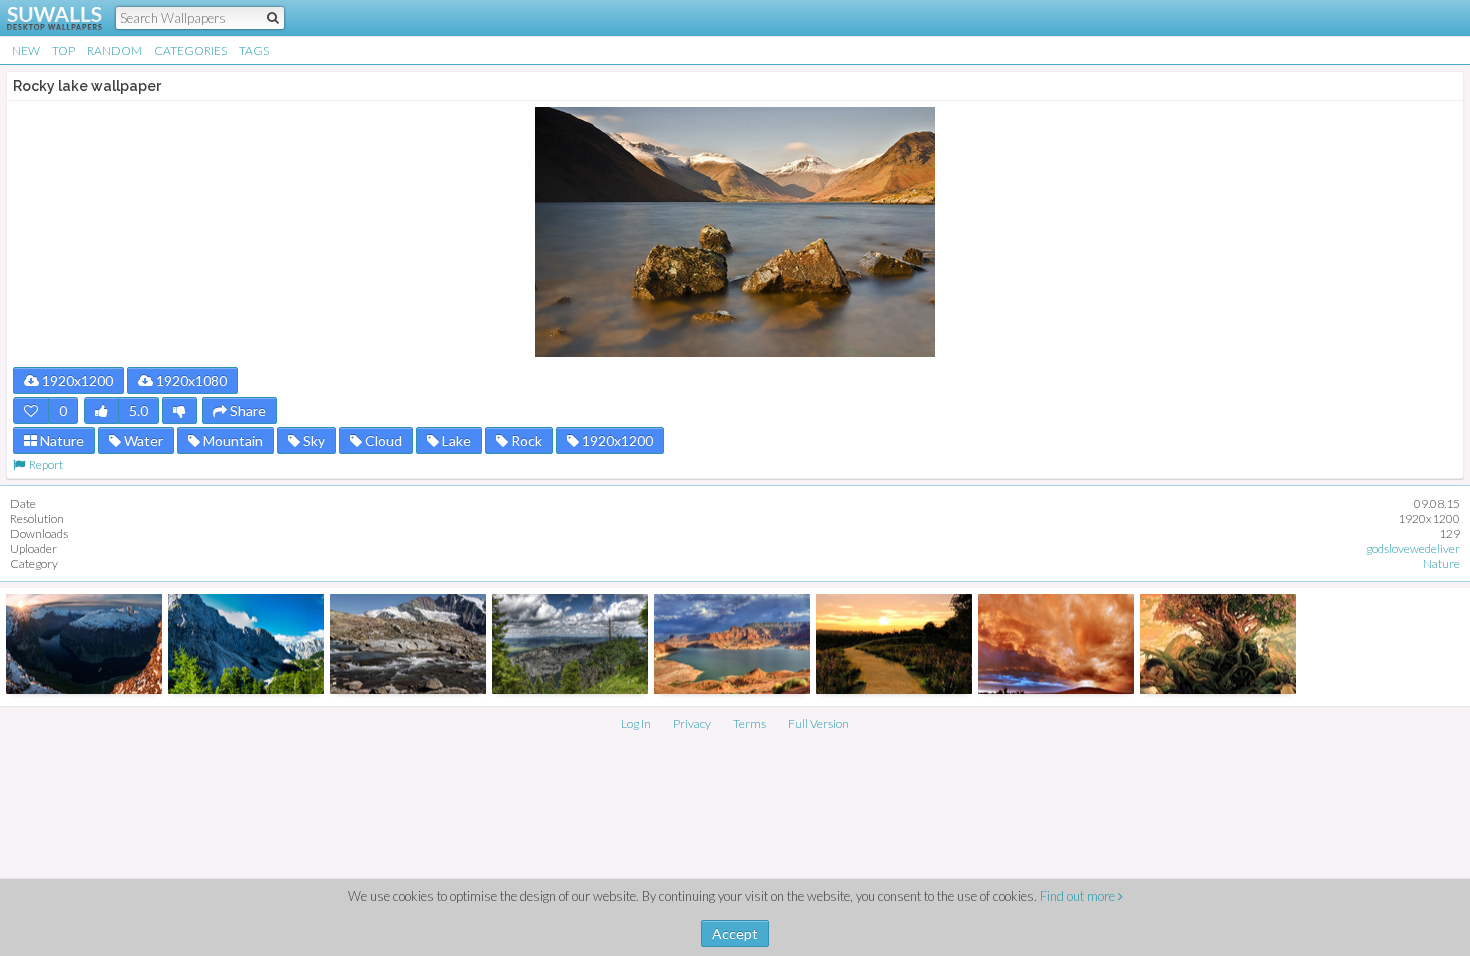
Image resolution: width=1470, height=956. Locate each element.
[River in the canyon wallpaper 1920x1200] (732, 644)
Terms (749, 723)
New (26, 50)
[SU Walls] (42, 18)
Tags (254, 50)
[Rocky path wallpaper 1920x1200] (894, 644)
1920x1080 (190, 380)
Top (63, 50)
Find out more (1079, 896)
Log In (636, 723)
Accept (735, 933)
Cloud (382, 440)
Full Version (818, 723)
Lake (455, 440)
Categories (190, 50)
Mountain (231, 440)
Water (142, 440)
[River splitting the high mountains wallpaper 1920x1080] (84, 644)
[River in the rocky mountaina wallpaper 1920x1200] (408, 644)
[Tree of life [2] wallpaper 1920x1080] (1218, 644)
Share (246, 410)
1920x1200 (76, 380)
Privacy (692, 723)
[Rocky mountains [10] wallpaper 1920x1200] (570, 644)
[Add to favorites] (31, 410)
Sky (312, 440)
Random (114, 50)
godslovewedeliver (1413, 548)
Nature (60, 440)
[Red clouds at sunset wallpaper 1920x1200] (1056, 644)
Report (44, 464)
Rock (525, 440)
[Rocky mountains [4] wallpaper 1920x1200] (246, 644)
